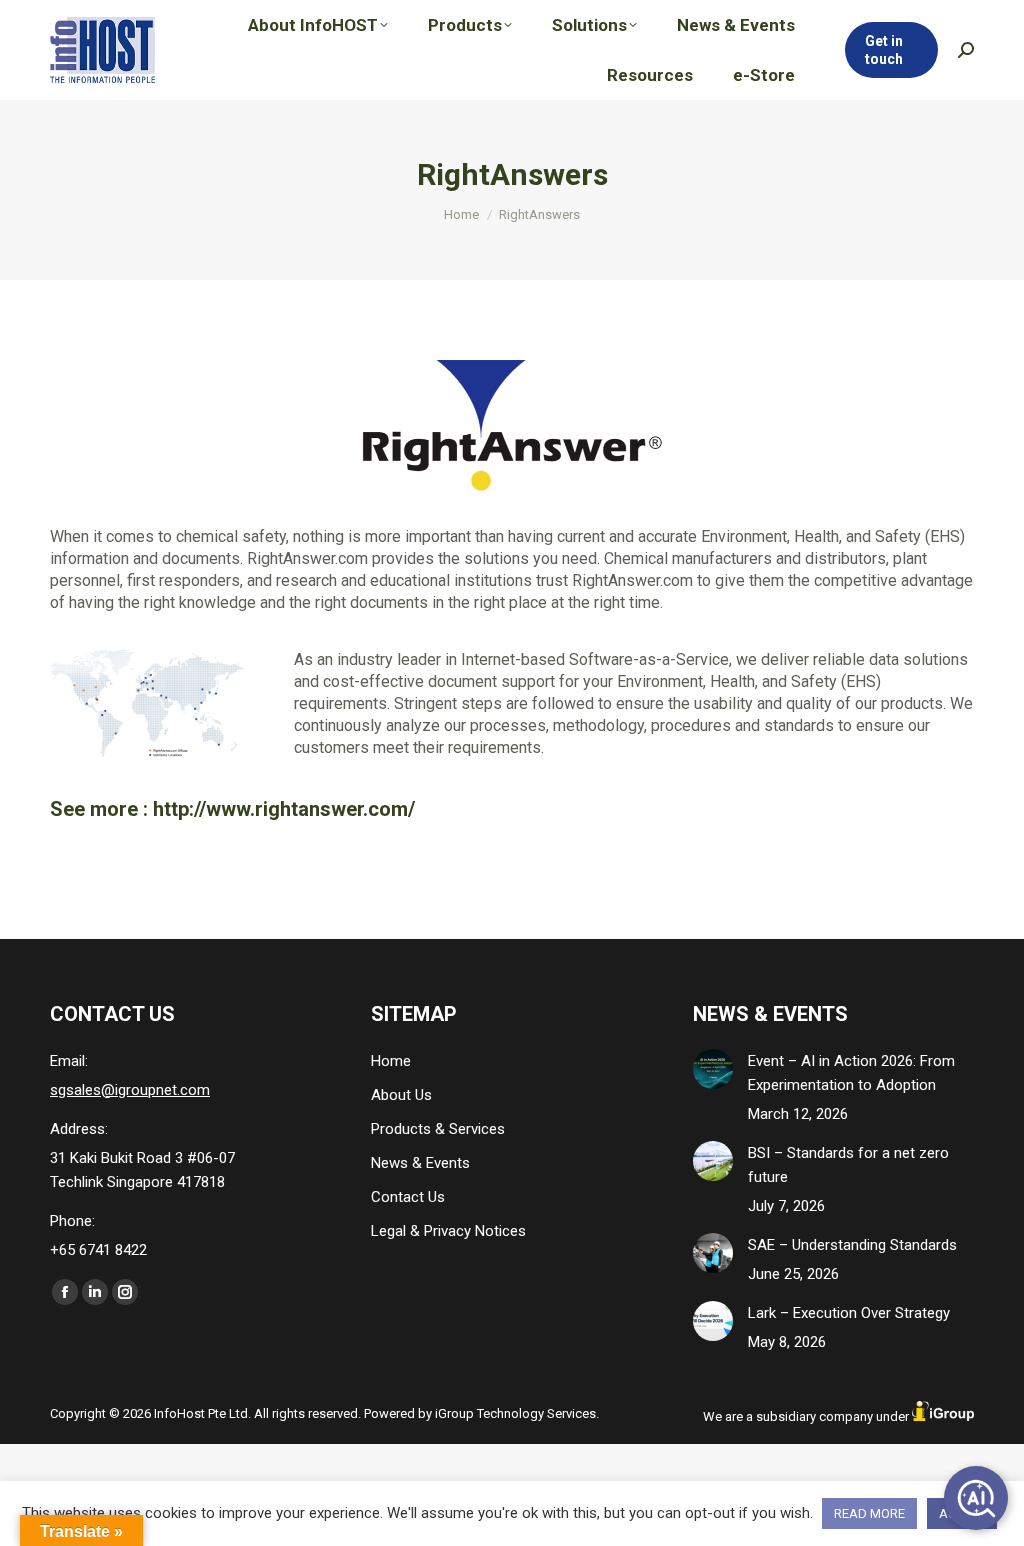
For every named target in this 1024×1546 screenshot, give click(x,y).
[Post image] (713, 1069)
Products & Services (438, 1129)
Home (391, 1061)
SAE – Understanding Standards (852, 1245)
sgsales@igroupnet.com (130, 1090)
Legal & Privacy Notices (448, 1231)
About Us (401, 1095)
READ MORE (869, 1513)
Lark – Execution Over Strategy (849, 1313)
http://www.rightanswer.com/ (284, 809)
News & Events (420, 1163)
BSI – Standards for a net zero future (848, 1165)
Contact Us (408, 1197)
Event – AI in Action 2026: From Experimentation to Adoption (851, 1073)
